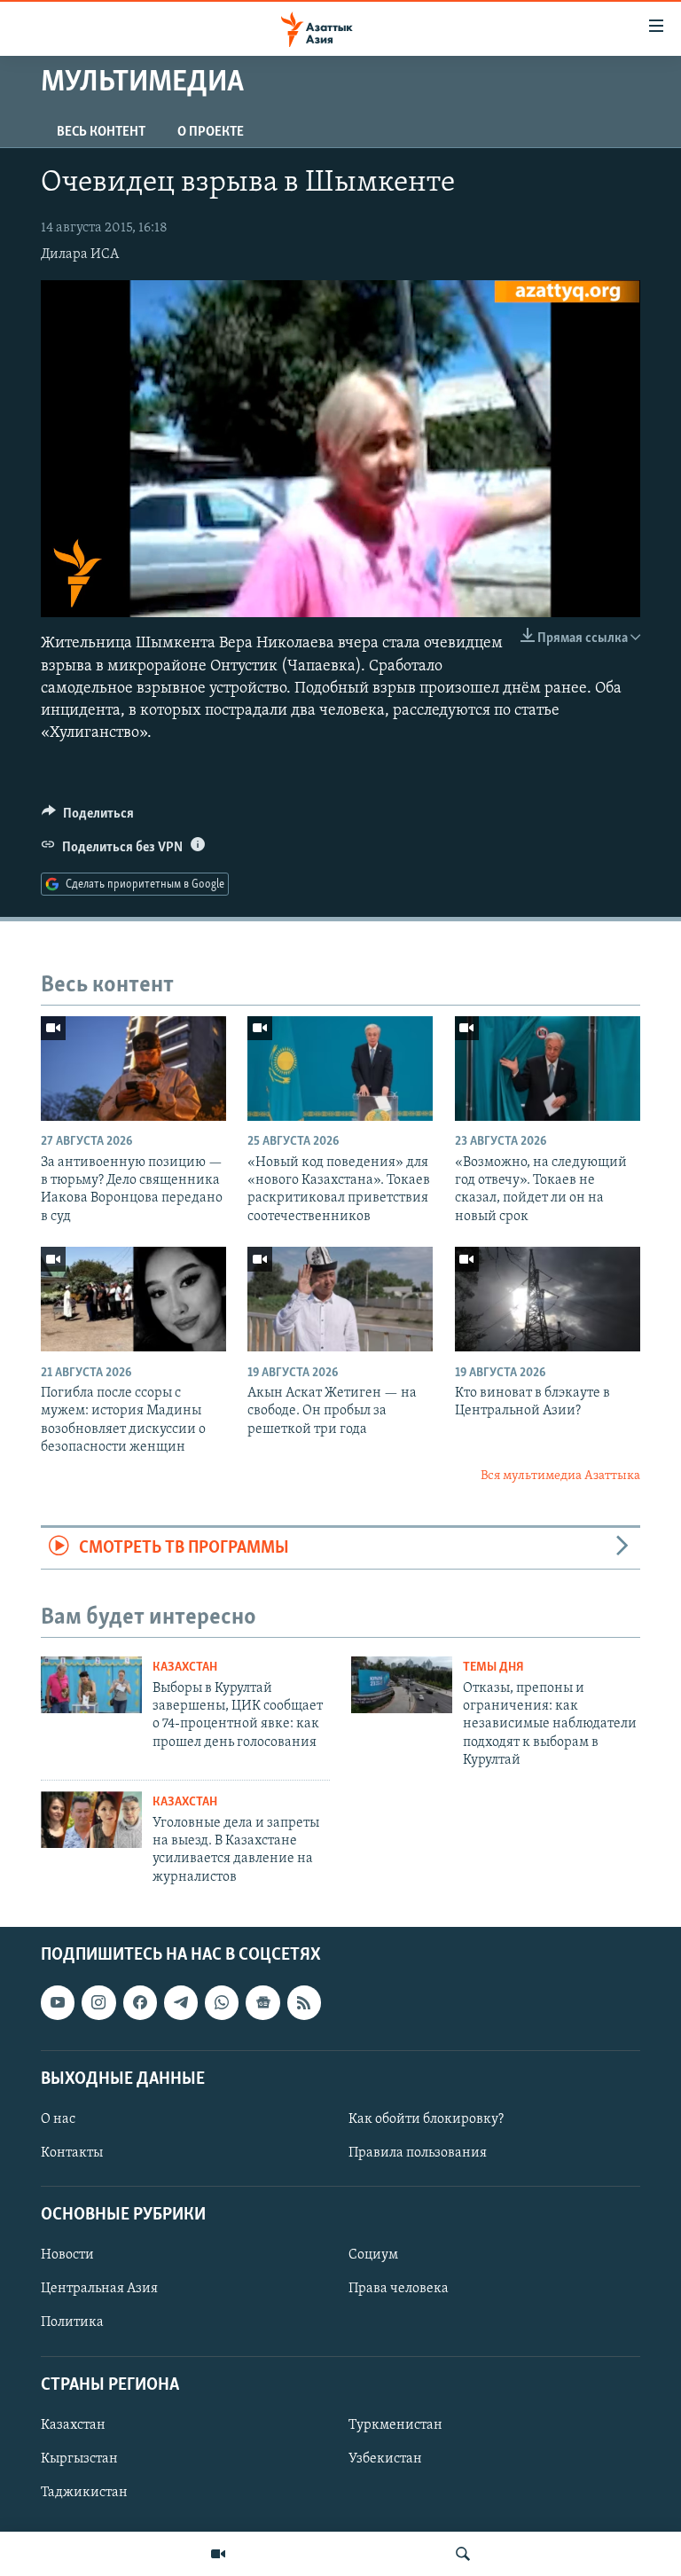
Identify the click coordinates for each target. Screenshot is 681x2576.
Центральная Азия (99, 2290)
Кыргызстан (79, 2459)
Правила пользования (418, 2153)
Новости (67, 2256)
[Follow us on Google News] (262, 2003)
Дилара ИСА (80, 254)
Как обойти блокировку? (426, 2119)
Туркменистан (395, 2425)
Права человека (399, 2290)
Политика (72, 2323)
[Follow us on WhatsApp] (222, 2003)
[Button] (88, 818)
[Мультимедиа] (218, 2554)
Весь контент (101, 132)
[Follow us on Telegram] (181, 2003)
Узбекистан (385, 2459)
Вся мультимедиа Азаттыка (560, 1476)
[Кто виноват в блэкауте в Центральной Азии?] (548, 1299)
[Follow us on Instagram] (98, 2003)
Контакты (72, 2153)
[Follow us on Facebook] (140, 2003)
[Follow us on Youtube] (58, 2003)
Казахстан (185, 1668)
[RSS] (304, 2003)
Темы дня (493, 1668)
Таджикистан (84, 2493)
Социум (373, 2256)
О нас (58, 2119)
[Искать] (463, 2554)
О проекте (211, 132)
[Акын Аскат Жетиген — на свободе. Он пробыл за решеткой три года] (340, 1299)
